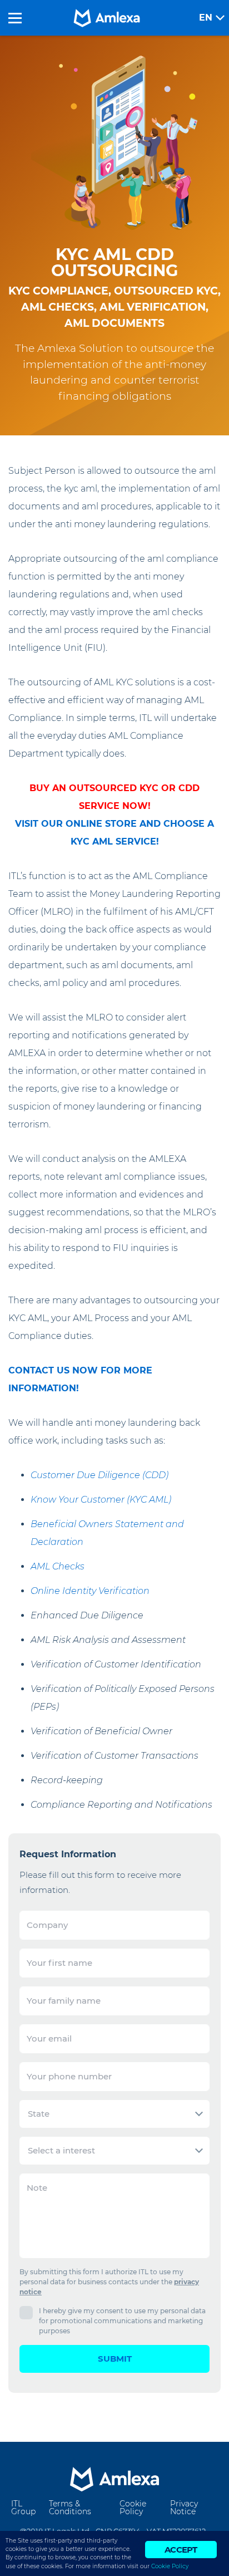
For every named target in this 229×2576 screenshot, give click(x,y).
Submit (115, 2359)
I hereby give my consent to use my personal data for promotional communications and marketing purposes (122, 2321)
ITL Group (23, 2508)
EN (206, 18)
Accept (181, 2550)
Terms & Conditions (70, 2508)
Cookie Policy (133, 2508)
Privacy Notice (184, 2508)
